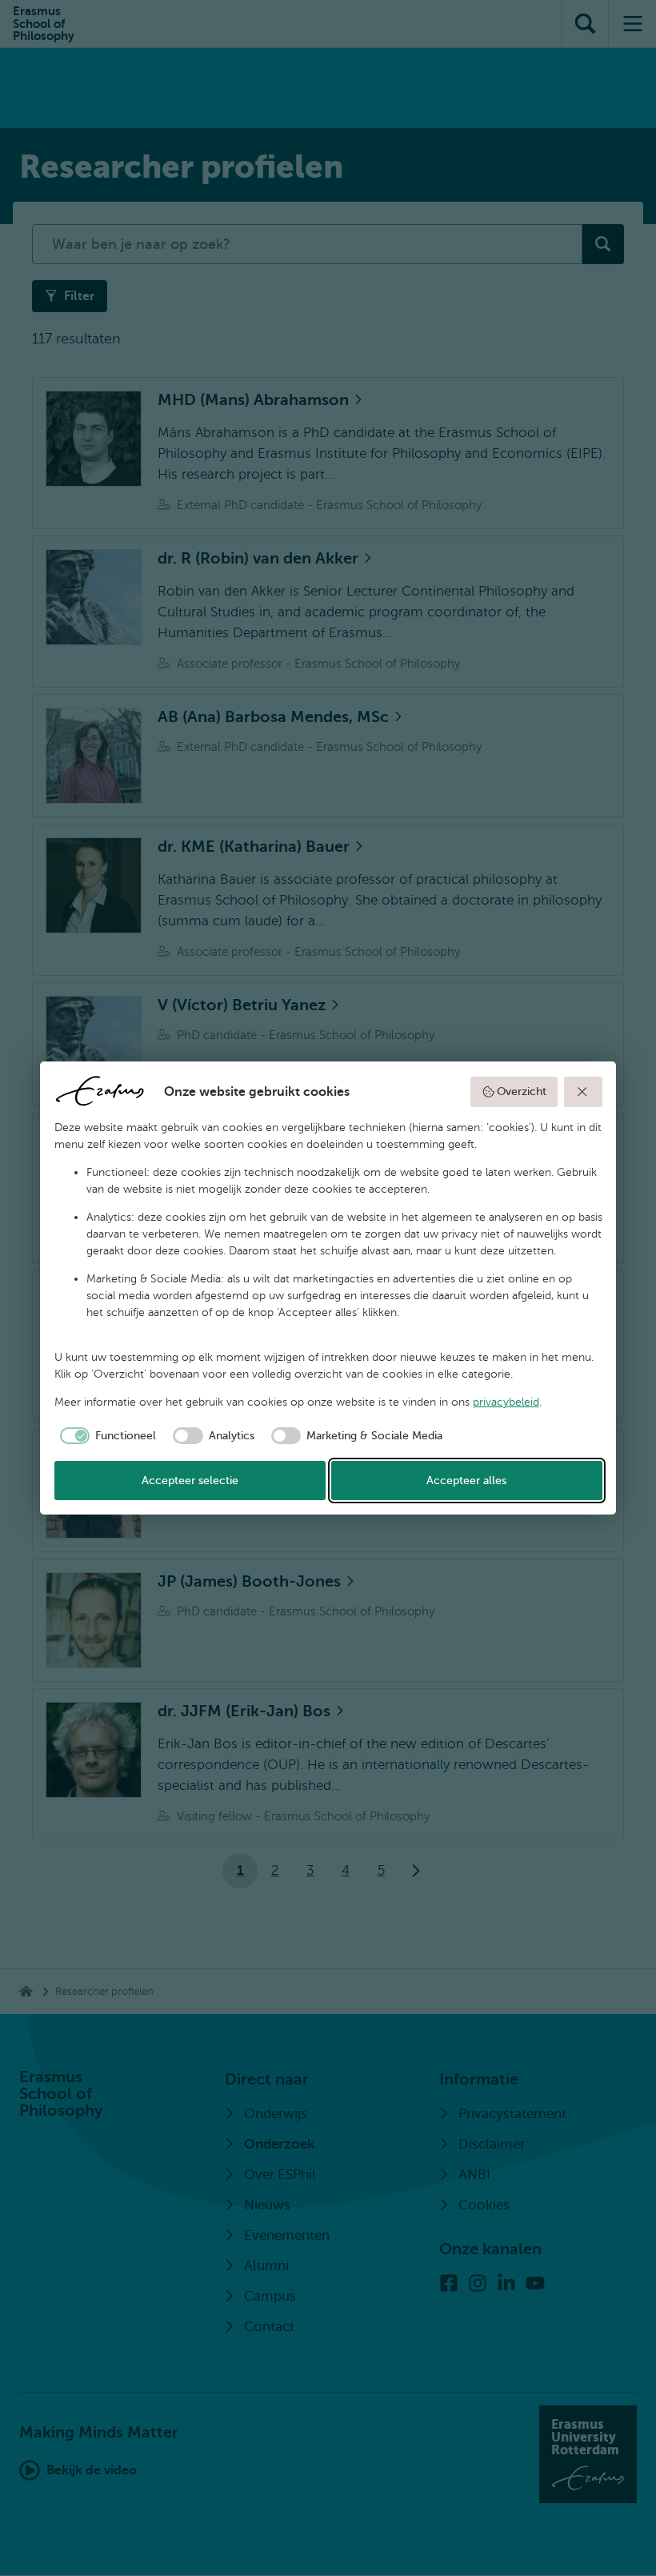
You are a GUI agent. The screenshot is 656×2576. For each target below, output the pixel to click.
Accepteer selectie (190, 1481)
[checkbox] (106, 1436)
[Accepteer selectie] (583, 1092)
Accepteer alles (466, 1481)
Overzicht (522, 1091)
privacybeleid (506, 1402)
